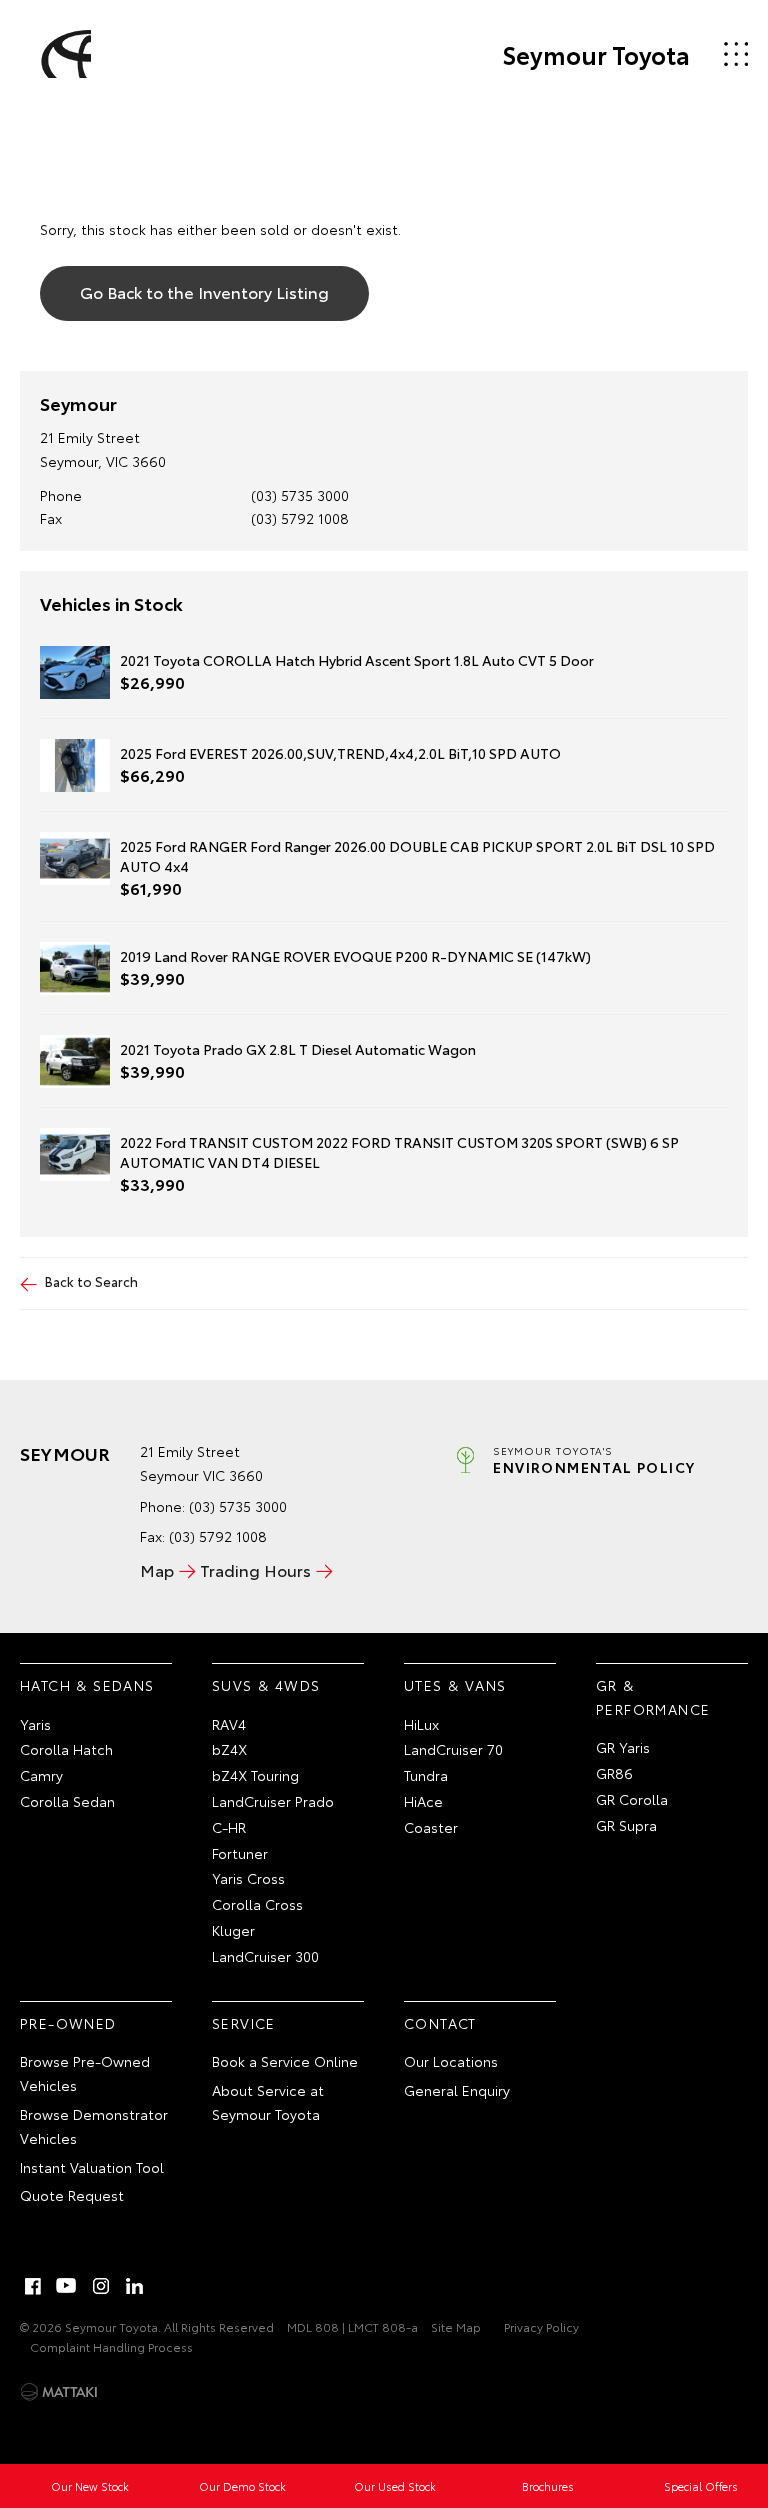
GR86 (614, 1773)
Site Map (456, 2326)
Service (244, 2023)
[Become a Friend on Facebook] (33, 2286)
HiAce (423, 1801)
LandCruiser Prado (273, 1801)
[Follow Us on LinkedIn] (135, 2286)
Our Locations (451, 2061)
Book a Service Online (285, 2061)
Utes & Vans (455, 1685)
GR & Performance (653, 1697)
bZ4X (229, 1749)
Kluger (233, 1930)
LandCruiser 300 (265, 1956)
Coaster (431, 1827)
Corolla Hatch (66, 1749)
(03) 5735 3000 (300, 495)
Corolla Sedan (67, 1801)
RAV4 (229, 1724)
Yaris (35, 1724)
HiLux (421, 1724)
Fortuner (240, 1853)
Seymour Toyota (596, 54)
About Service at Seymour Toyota (268, 2102)
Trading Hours (255, 1569)
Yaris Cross (248, 1878)
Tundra (426, 1775)
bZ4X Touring (255, 1775)
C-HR (229, 1827)
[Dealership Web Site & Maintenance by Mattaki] (59, 2392)
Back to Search (91, 1281)
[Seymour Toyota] (63, 54)
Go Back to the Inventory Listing (204, 291)
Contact (440, 2023)
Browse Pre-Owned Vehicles (85, 2073)
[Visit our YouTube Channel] (67, 2286)
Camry (41, 1775)
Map (157, 1569)
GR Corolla (632, 1799)
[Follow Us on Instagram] (101, 2286)
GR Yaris (623, 1747)
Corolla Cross (257, 1904)
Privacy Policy (541, 2326)
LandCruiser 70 (453, 1749)
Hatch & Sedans (87, 1685)
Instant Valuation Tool (92, 2167)
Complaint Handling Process (111, 2346)
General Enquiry (457, 2090)
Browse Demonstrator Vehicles (94, 2126)
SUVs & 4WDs (266, 1685)
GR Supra (626, 1825)
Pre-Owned (68, 2023)
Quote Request (72, 2195)
